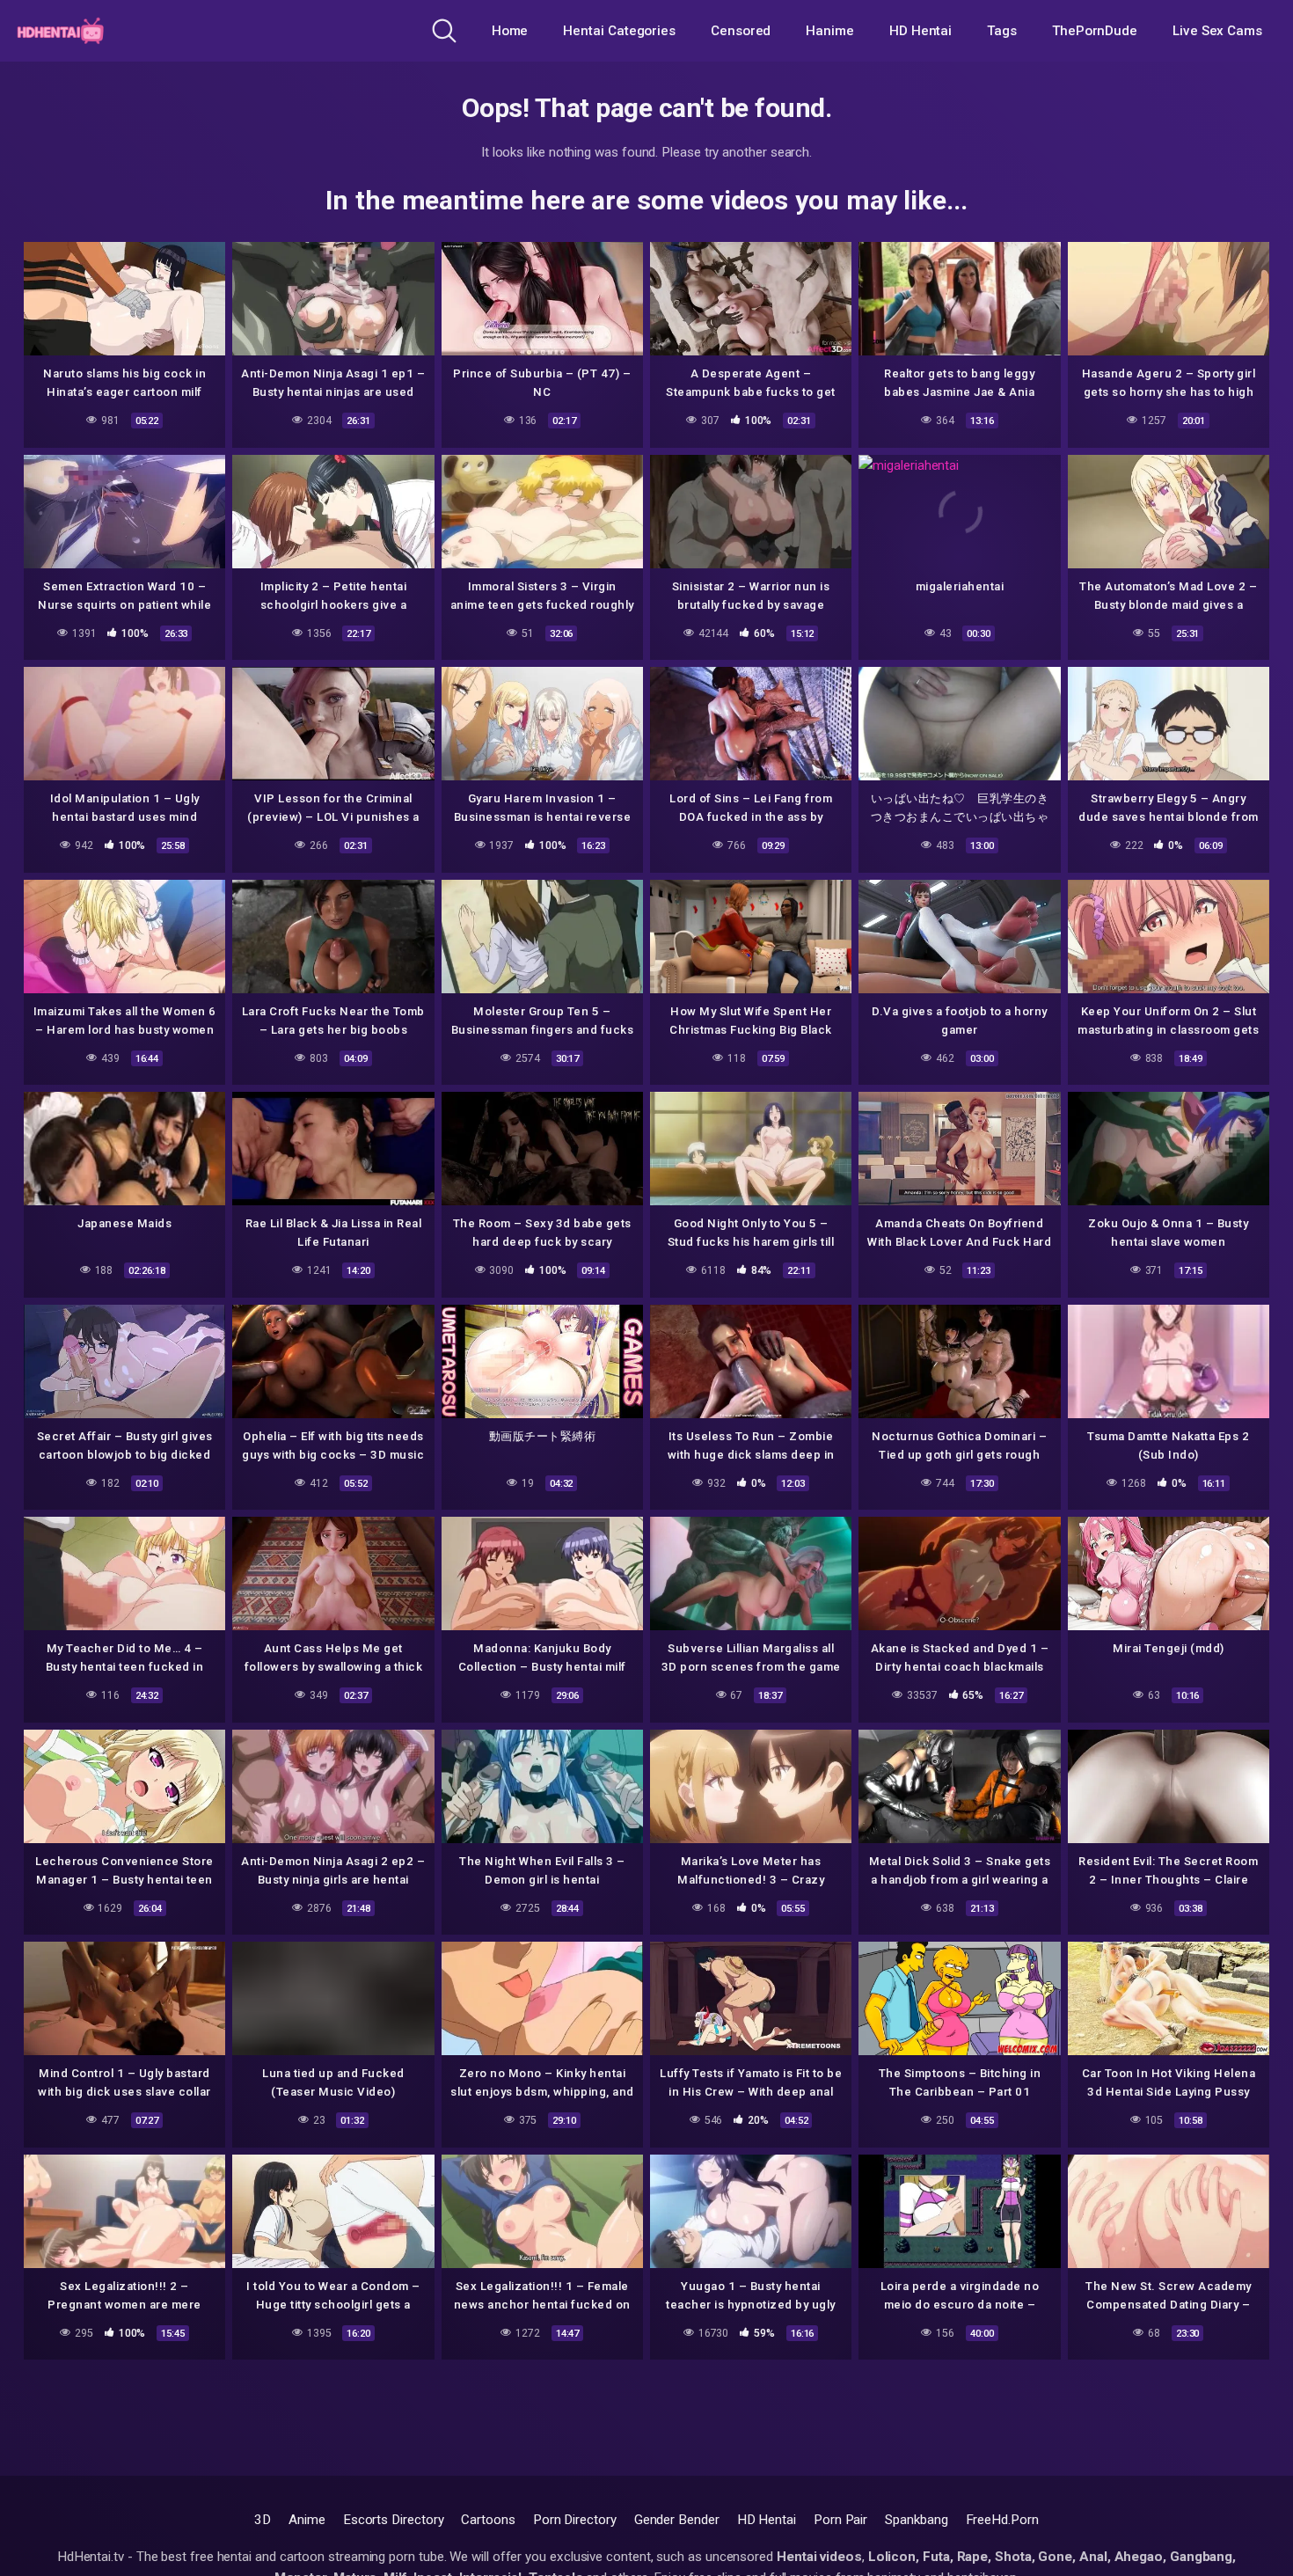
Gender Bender (677, 2520)
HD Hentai (920, 31)
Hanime (830, 31)
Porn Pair (840, 2520)
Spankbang (916, 2520)
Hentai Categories (619, 31)
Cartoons (488, 2520)
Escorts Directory (394, 2520)
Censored (741, 31)
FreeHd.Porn (1002, 2520)
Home (510, 31)
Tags (1002, 31)
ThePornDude (1095, 31)
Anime (307, 2520)
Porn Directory (575, 2520)
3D (263, 2520)
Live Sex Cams (1217, 31)
